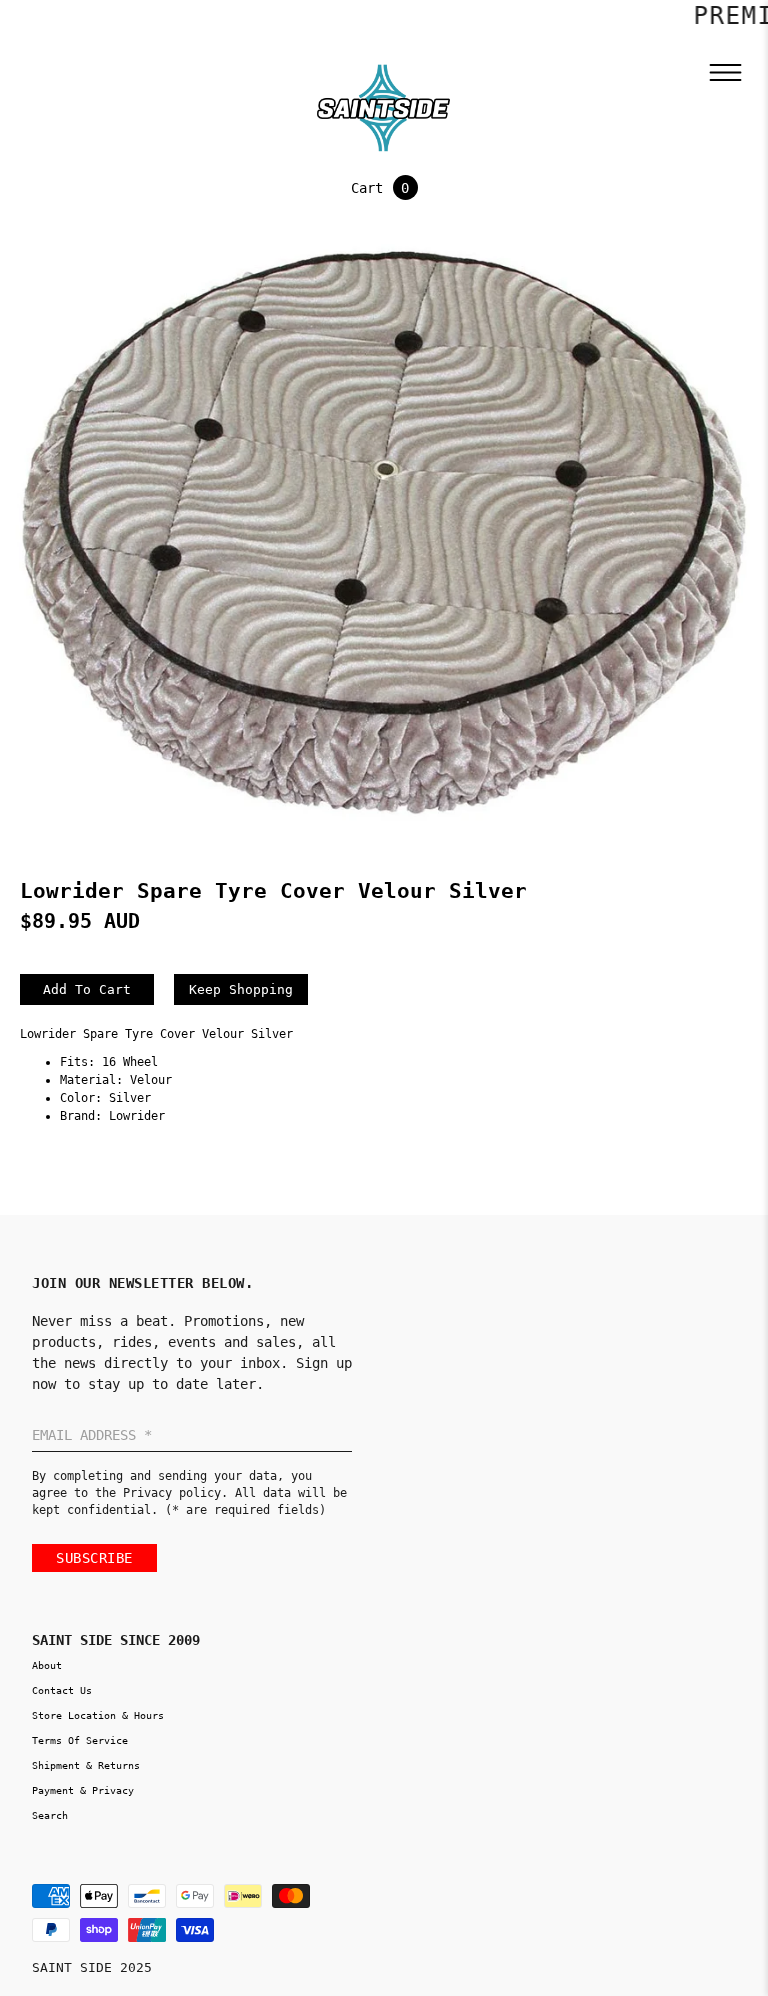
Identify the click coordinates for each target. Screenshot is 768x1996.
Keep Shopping (241, 989)
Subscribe (94, 1558)
